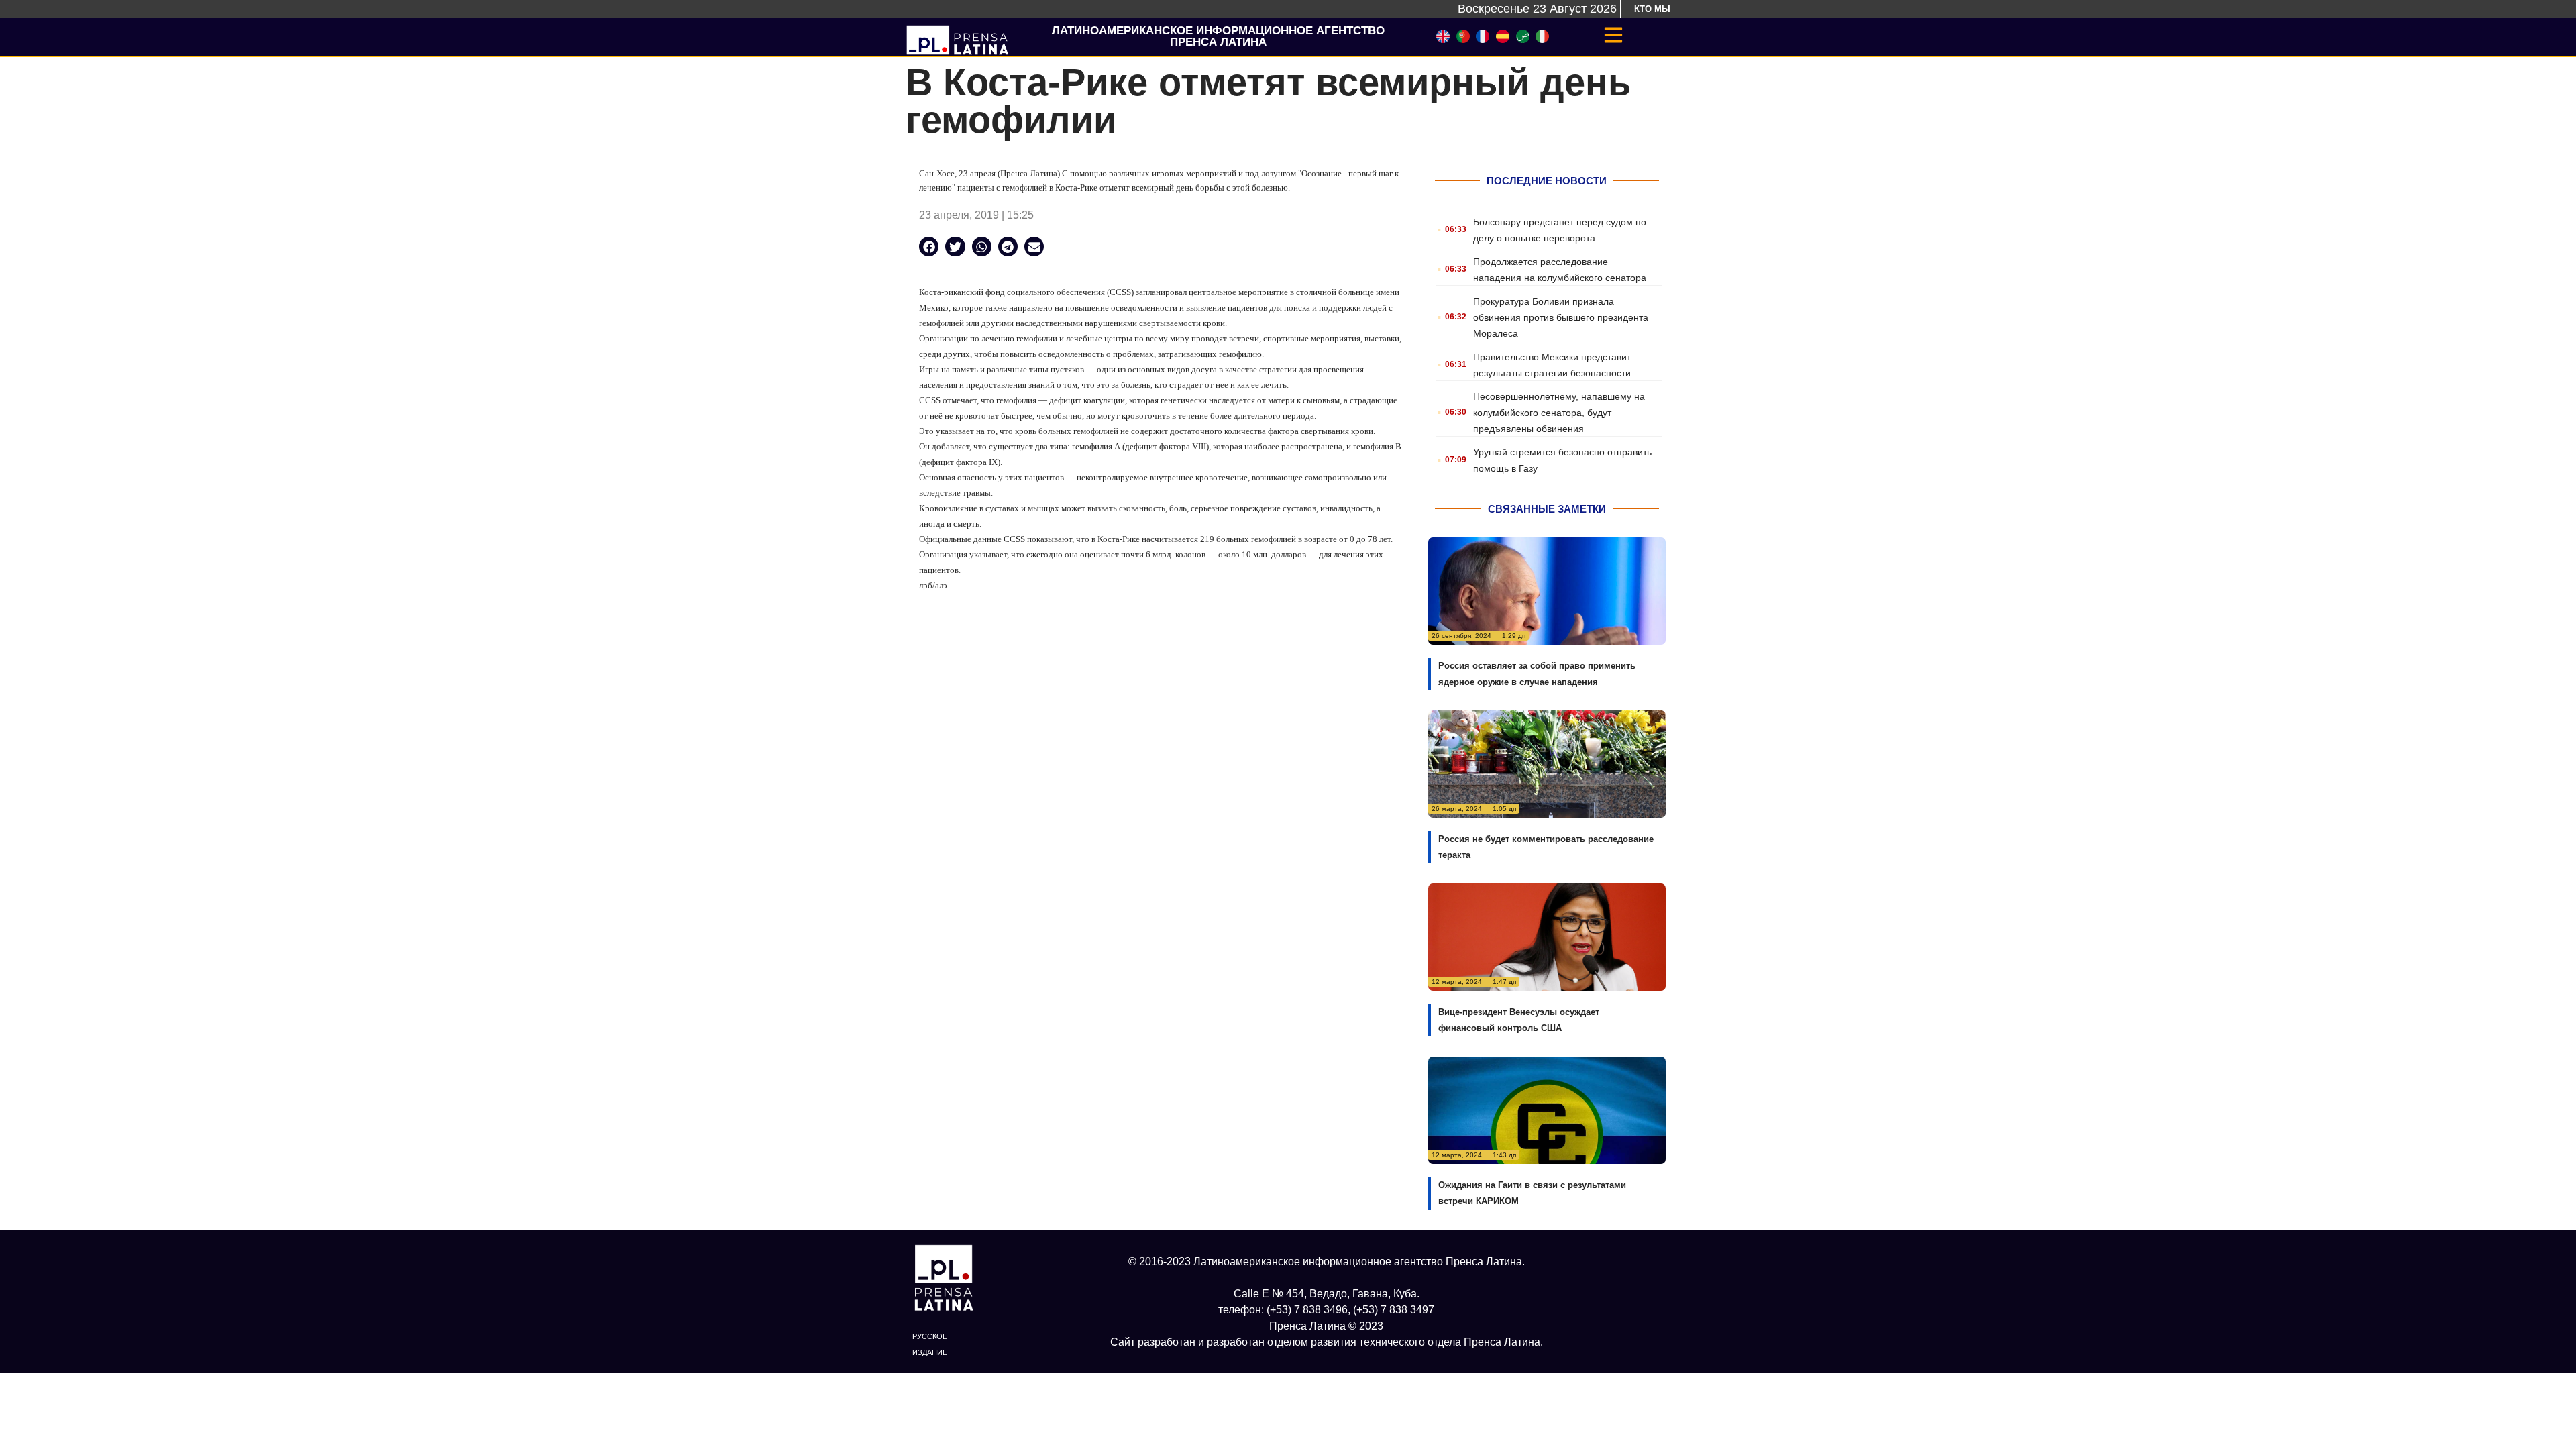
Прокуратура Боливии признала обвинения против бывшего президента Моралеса (1561, 317)
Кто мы (1652, 9)
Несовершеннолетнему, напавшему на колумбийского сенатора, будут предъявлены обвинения (1559, 413)
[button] (929, 247)
